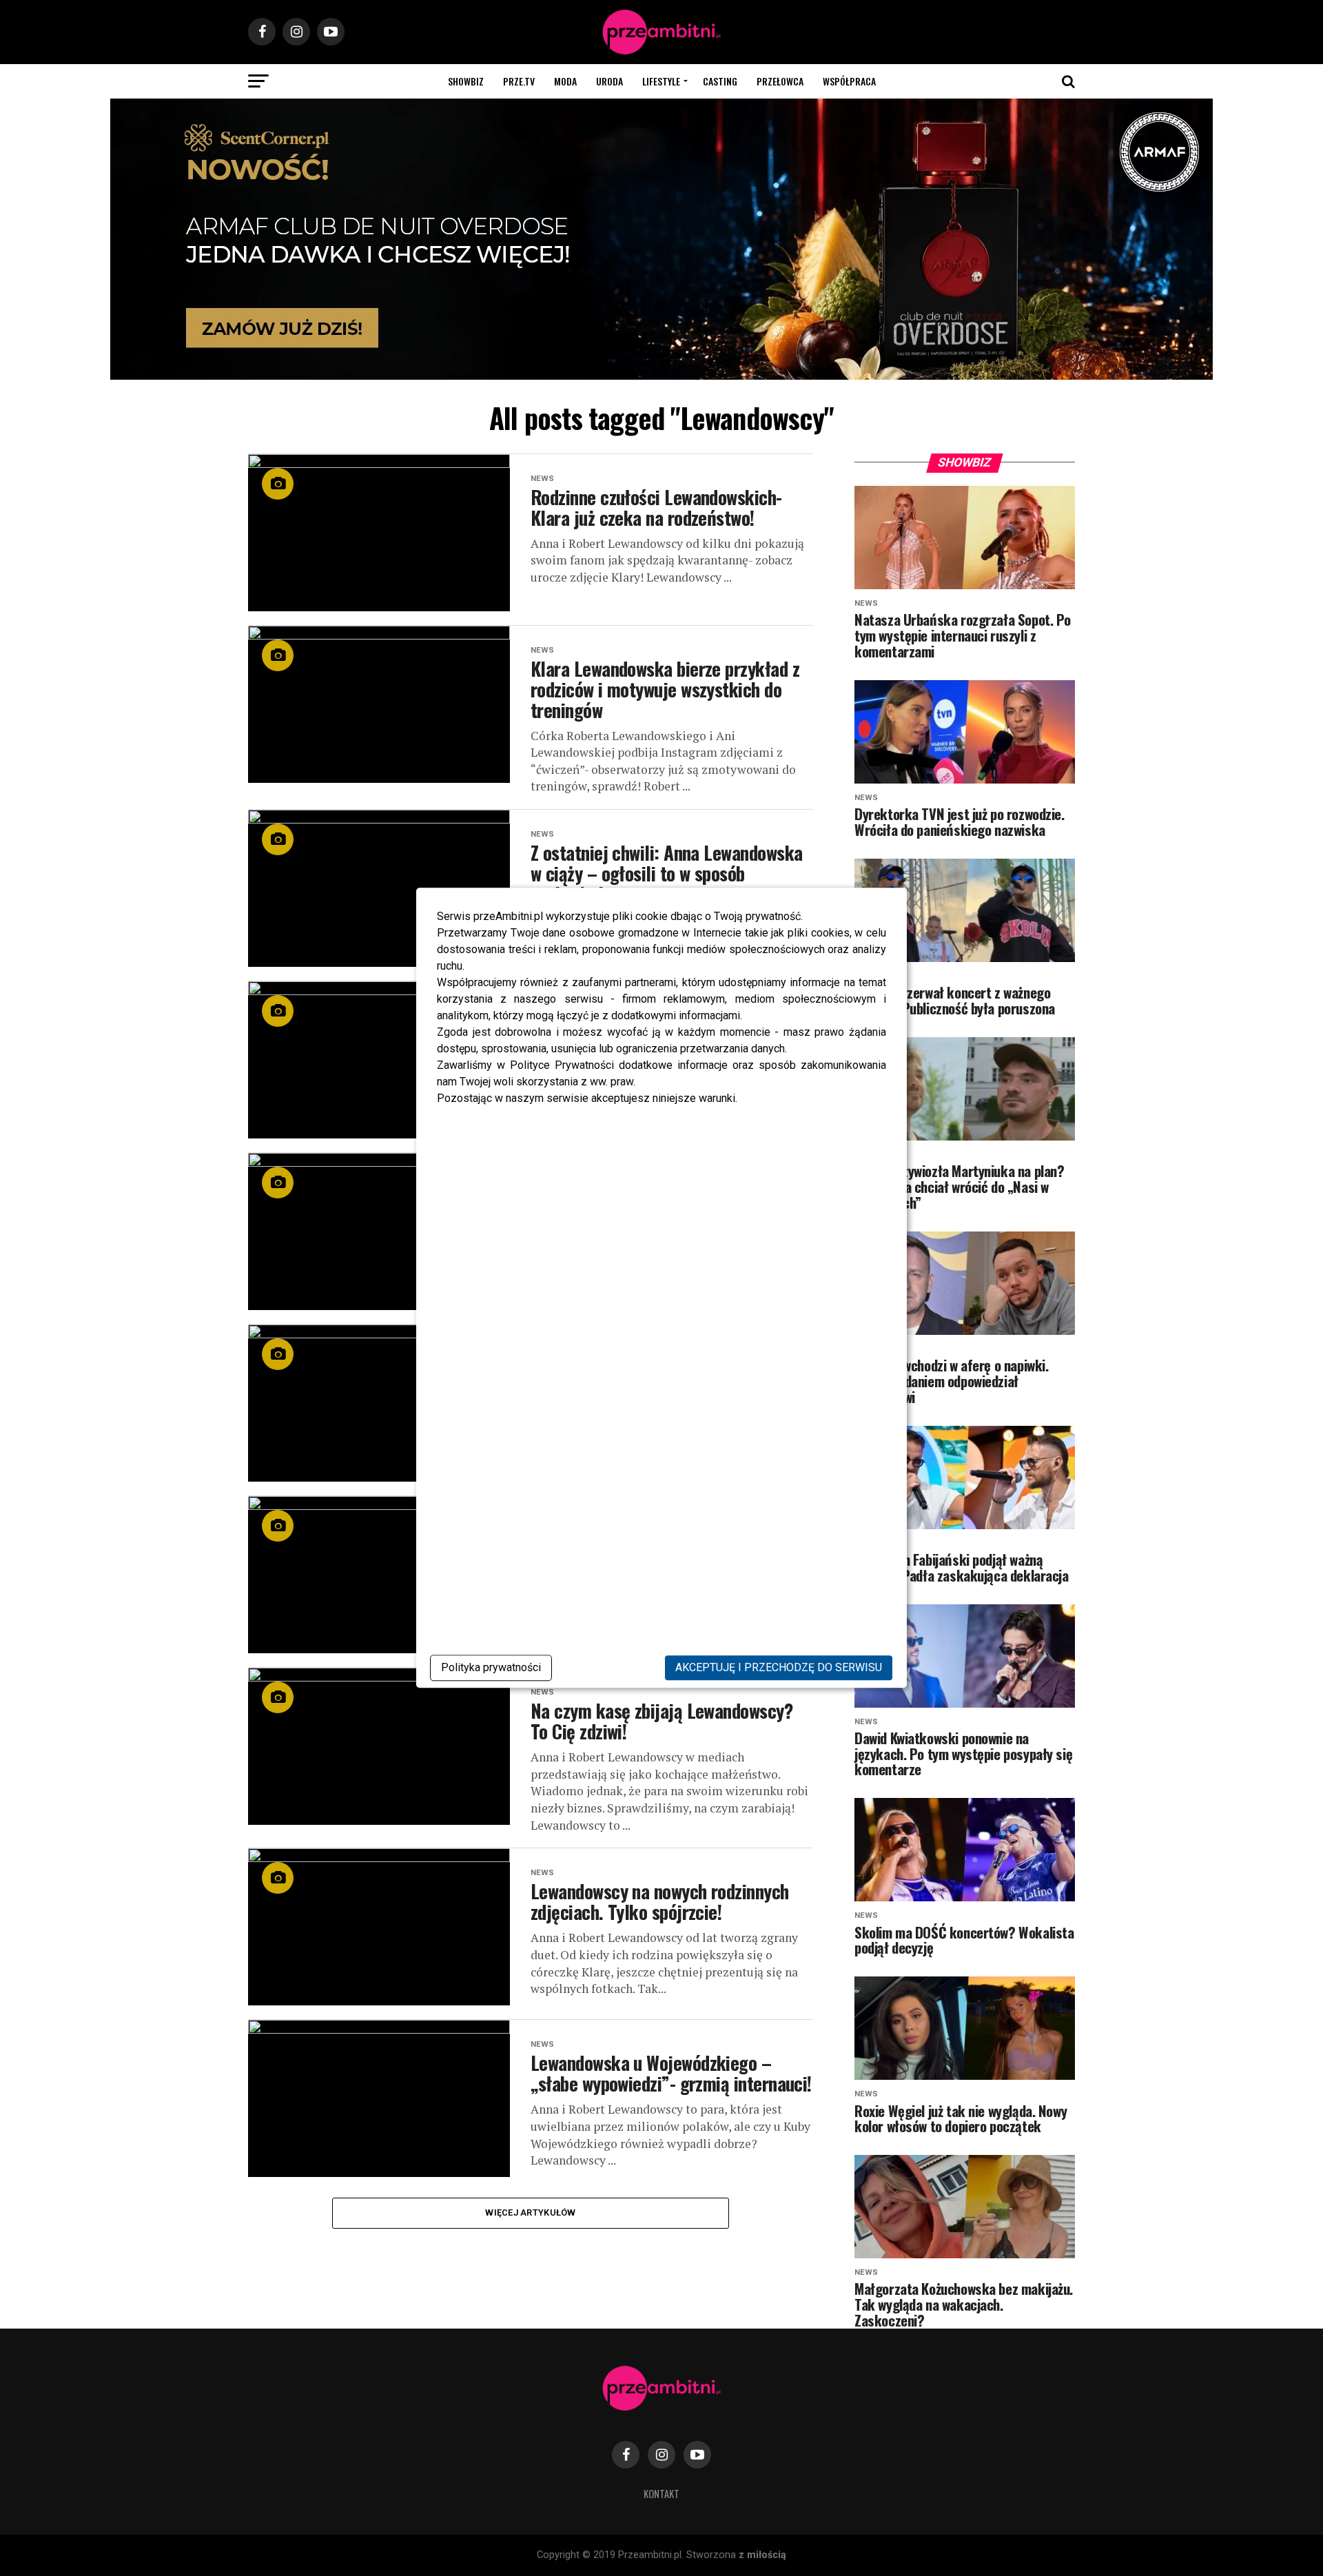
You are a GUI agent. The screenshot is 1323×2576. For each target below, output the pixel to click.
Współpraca (849, 81)
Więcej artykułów (530, 2212)
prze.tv (519, 81)
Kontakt (661, 2494)
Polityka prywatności (491, 1668)
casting (720, 81)
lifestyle (661, 81)
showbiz (466, 81)
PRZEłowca (780, 81)
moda (565, 81)
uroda (609, 81)
